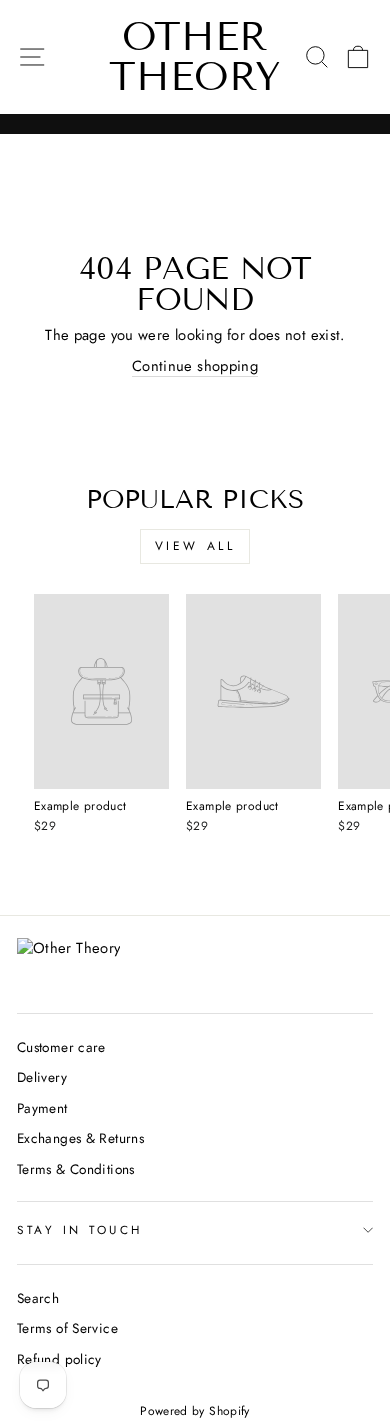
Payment (42, 1108)
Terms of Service (67, 1328)
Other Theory (195, 56)
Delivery (42, 1077)
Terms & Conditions (76, 1169)
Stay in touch (80, 1229)
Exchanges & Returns (80, 1138)
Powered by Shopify (195, 1411)
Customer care (61, 1047)
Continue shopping (195, 366)
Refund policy (59, 1359)
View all (195, 546)
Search (38, 1298)
